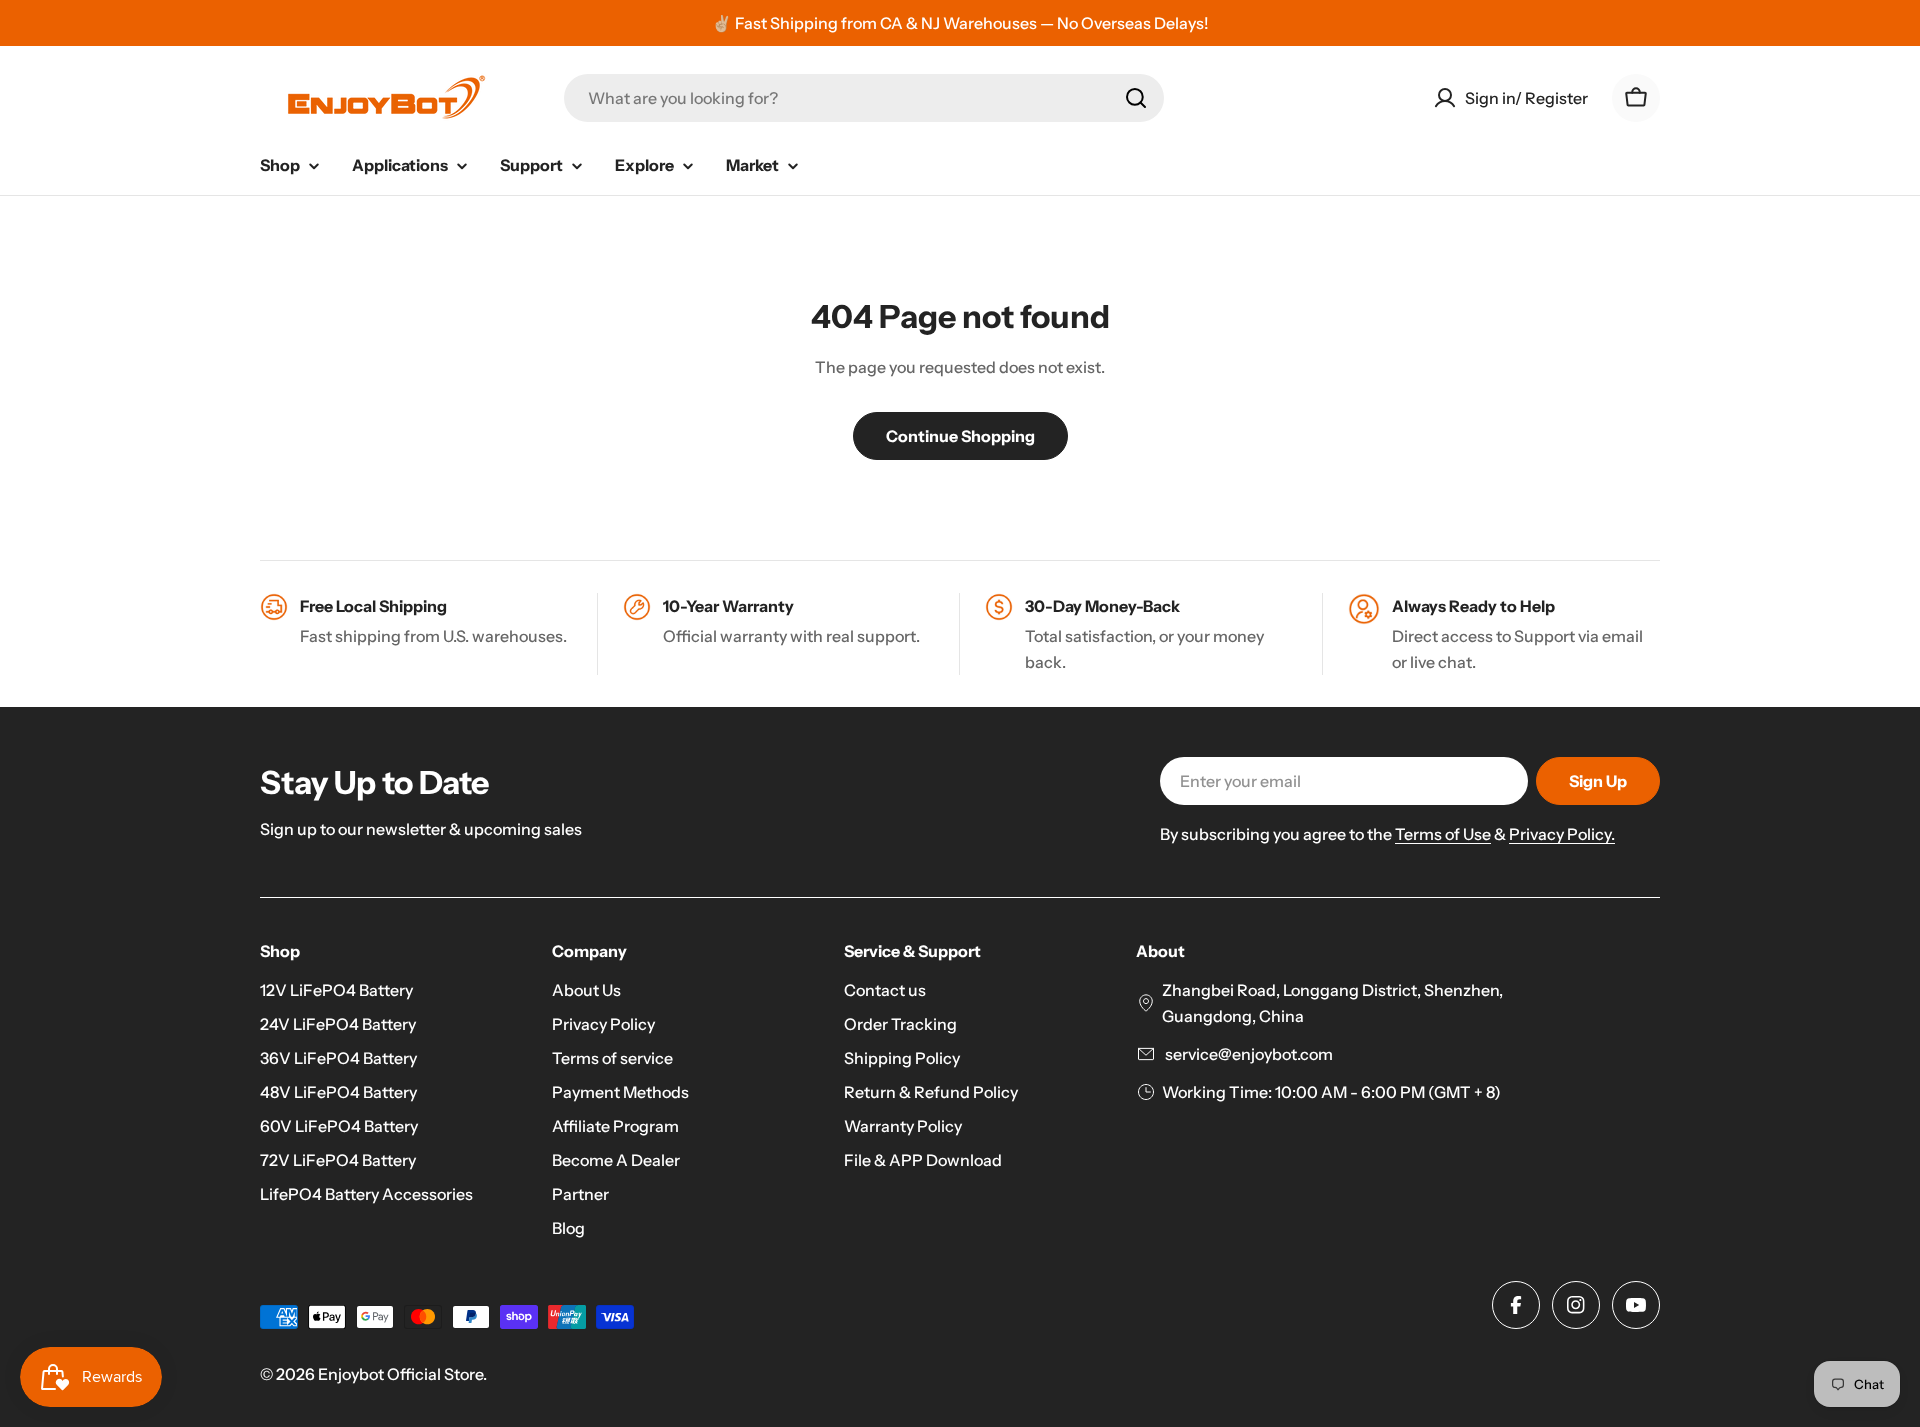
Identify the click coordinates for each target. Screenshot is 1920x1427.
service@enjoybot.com (1247, 1054)
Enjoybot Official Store (400, 1374)
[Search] (1136, 98)
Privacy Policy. (1562, 834)
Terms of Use (1443, 834)
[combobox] (864, 98)
